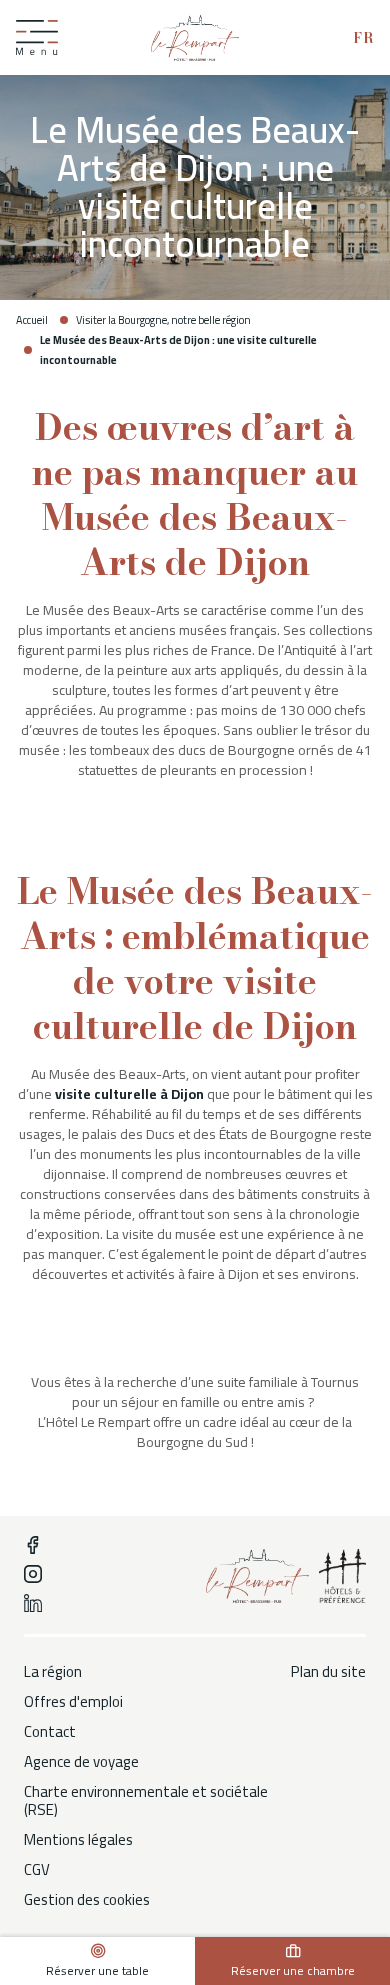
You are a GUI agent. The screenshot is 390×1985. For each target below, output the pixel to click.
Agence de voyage (81, 1762)
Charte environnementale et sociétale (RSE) (146, 1801)
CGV (37, 1870)
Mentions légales (78, 1840)
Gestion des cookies (87, 1900)
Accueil (32, 320)
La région (53, 1672)
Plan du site (328, 1672)
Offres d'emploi (73, 1702)
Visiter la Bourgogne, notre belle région (163, 320)
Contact (50, 1732)
